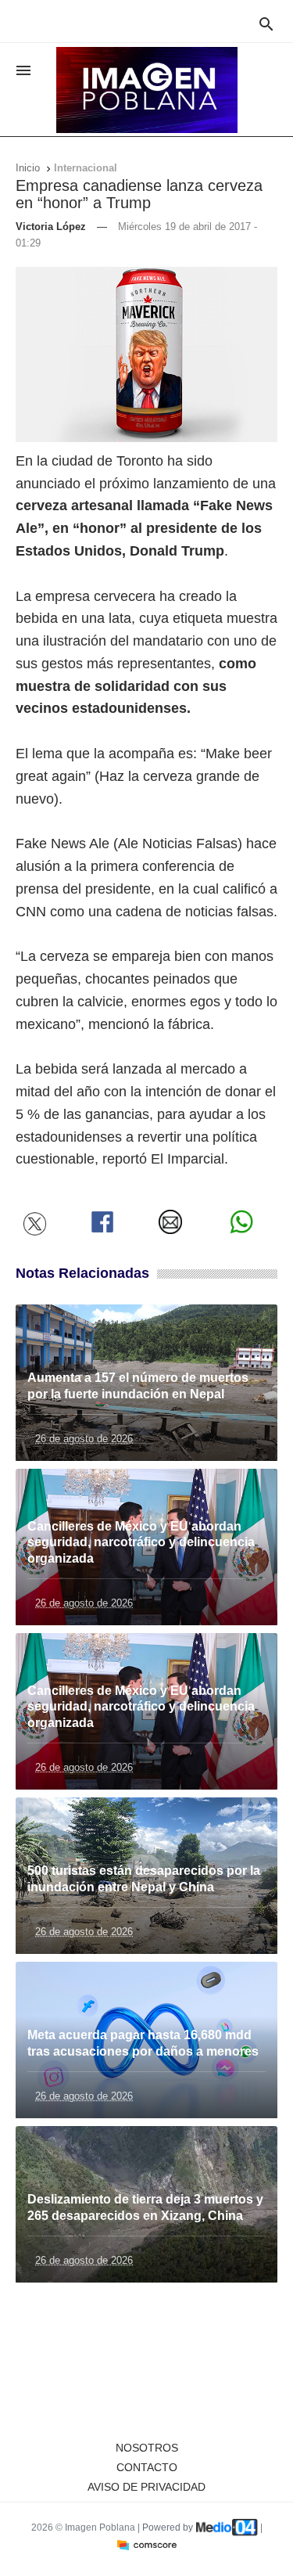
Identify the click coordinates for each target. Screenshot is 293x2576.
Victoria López (51, 227)
